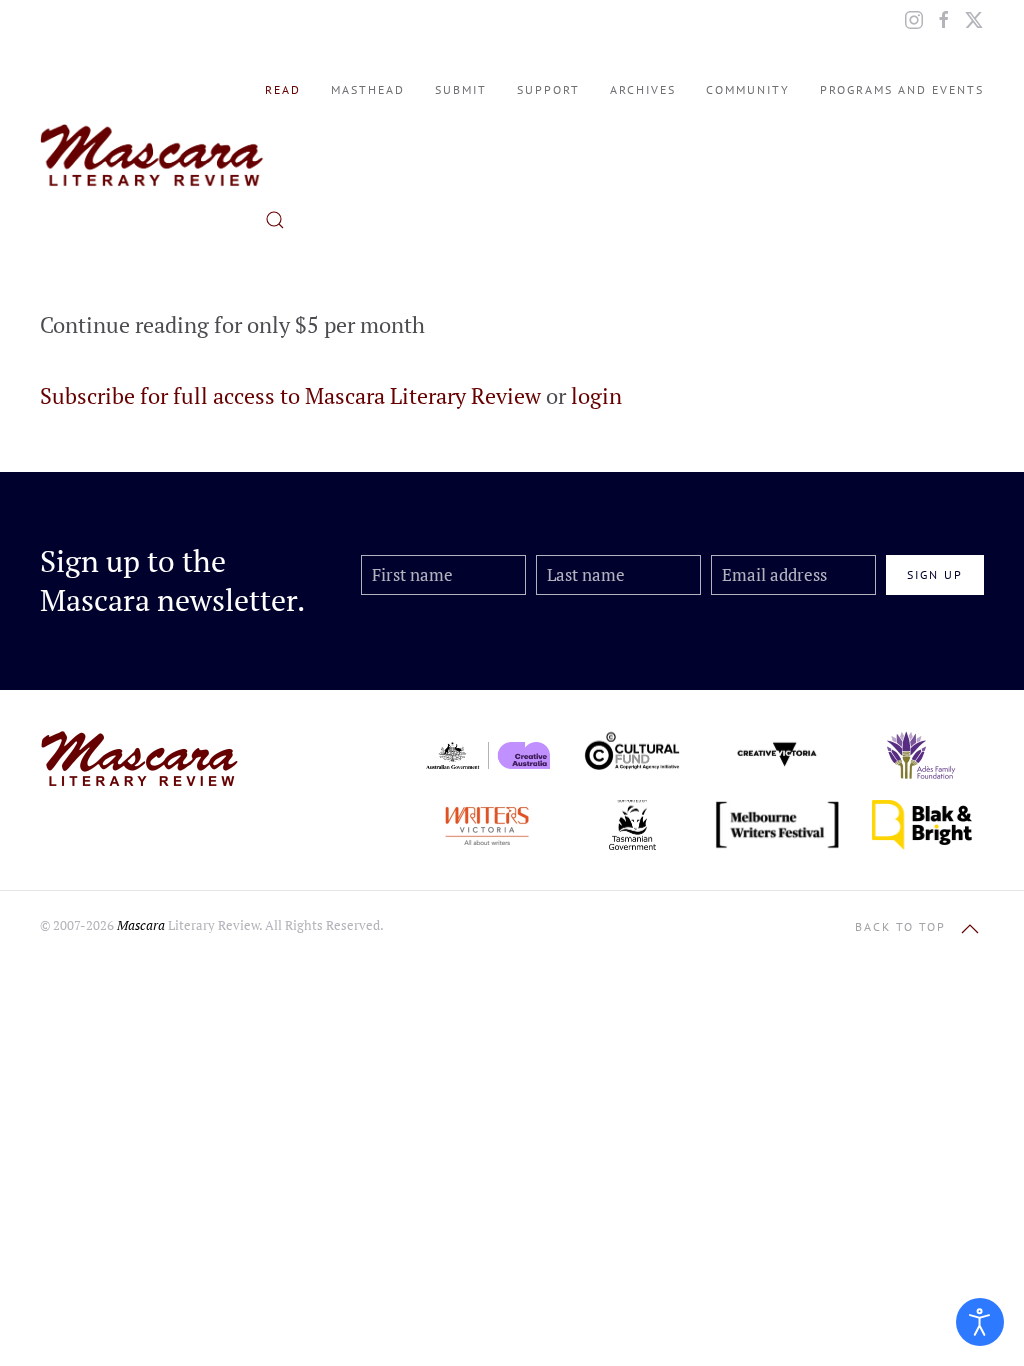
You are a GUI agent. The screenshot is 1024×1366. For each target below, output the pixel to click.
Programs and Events (902, 89)
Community (748, 89)
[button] (275, 220)
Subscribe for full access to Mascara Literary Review (290, 395)
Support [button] (548, 89)
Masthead (368, 89)
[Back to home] (152, 155)
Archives (643, 89)
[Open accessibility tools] (980, 1322)
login (596, 395)
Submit (461, 89)
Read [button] (283, 89)
